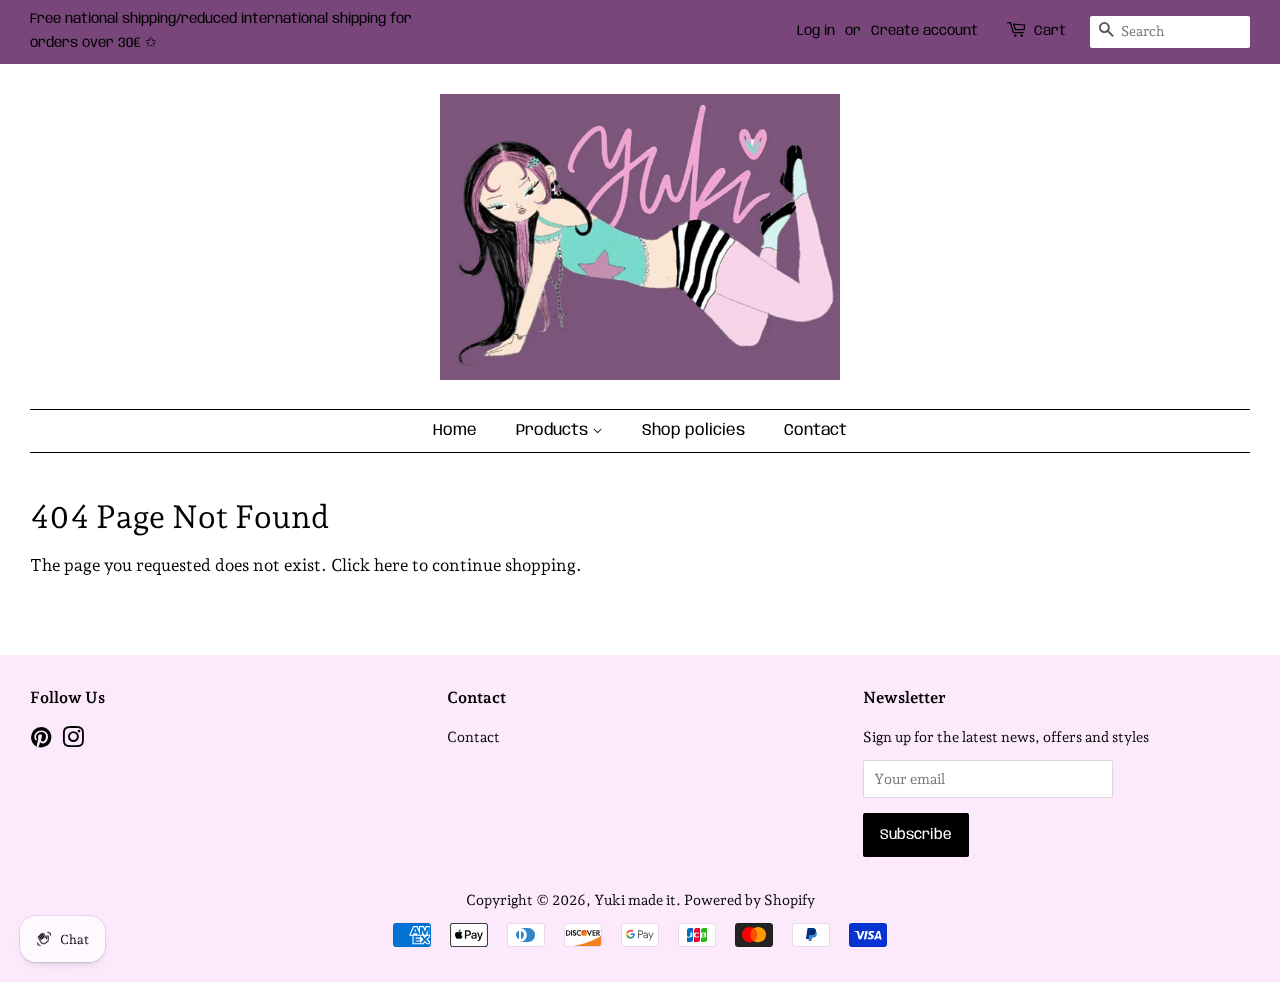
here (391, 565)
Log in (816, 31)
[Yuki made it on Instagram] (73, 740)
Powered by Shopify (749, 899)
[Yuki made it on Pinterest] (41, 740)
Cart (1050, 31)
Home (455, 430)
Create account (924, 31)
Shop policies (693, 430)
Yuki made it (635, 899)
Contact (815, 430)
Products (554, 430)
